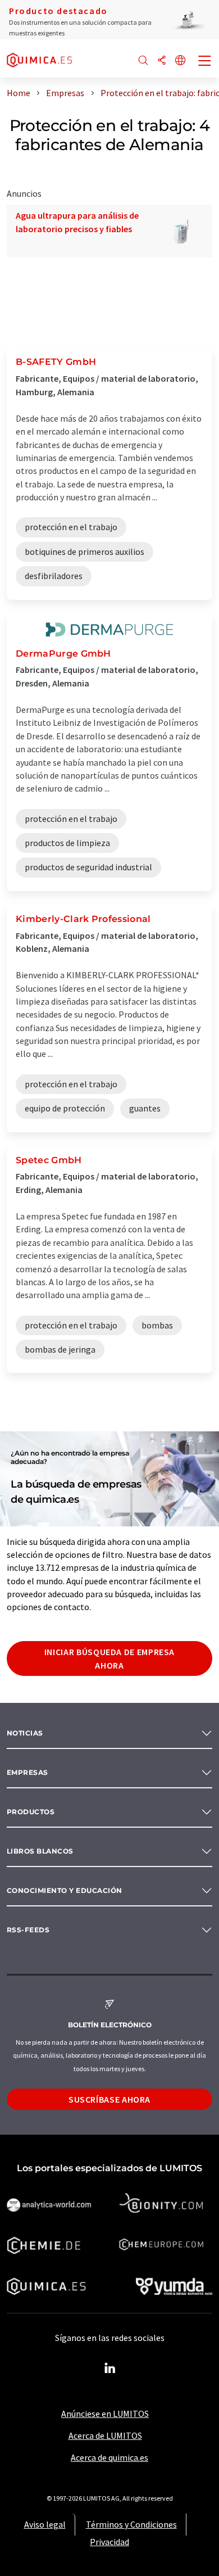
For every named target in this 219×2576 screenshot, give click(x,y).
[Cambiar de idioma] (180, 61)
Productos (31, 1812)
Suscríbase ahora (109, 2099)
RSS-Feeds (28, 1930)
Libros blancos (40, 1851)
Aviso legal (45, 2524)
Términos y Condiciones (131, 2524)
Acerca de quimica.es (109, 2457)
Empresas (28, 1772)
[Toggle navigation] (205, 62)
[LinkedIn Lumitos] (109, 2369)
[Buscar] (143, 61)
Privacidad (109, 2542)
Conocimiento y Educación (65, 1890)
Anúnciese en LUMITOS (105, 2414)
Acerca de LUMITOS (105, 2435)
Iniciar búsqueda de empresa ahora (109, 1658)
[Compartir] (162, 61)
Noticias (25, 1733)
